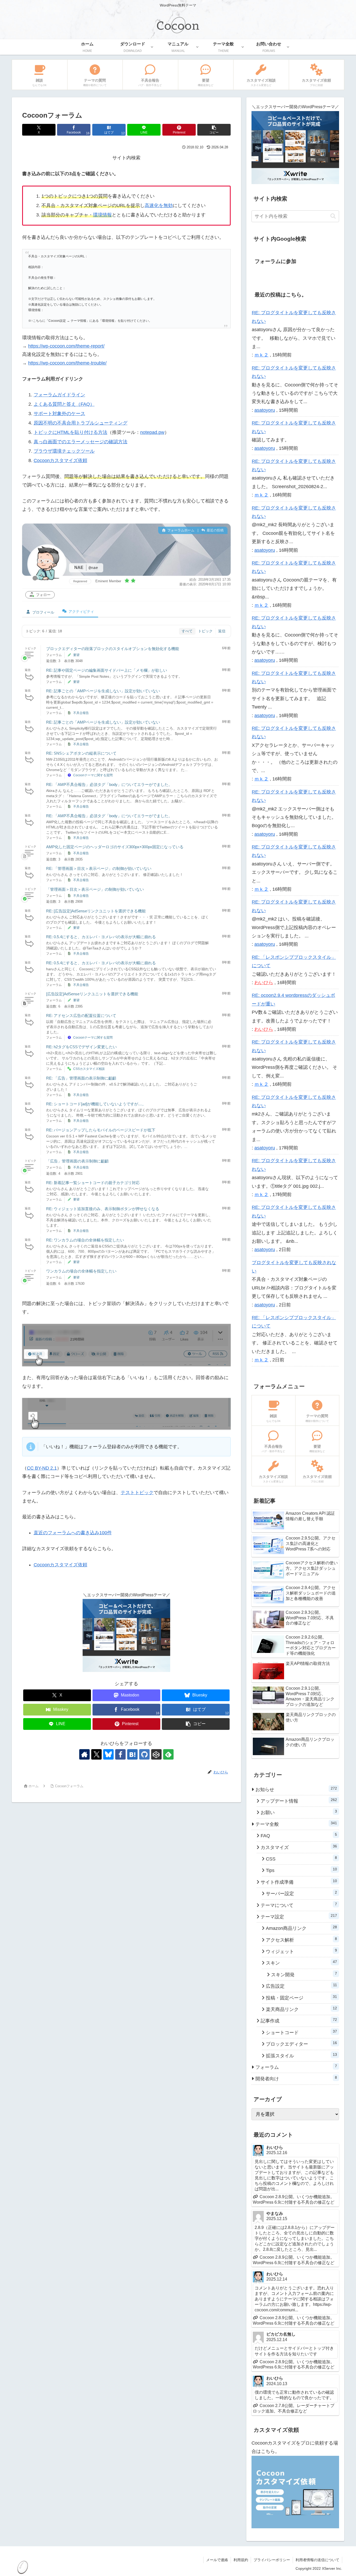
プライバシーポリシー (272, 2560)
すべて (187, 631)
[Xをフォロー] (96, 1754)
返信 (222, 631)
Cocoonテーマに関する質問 (93, 775)
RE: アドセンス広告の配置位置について (81, 1016)
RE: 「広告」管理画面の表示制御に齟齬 (81, 1078)
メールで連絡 (217, 2560)
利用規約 (241, 2560)
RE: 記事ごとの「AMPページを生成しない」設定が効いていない (103, 691)
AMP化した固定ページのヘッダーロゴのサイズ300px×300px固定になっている (115, 847)
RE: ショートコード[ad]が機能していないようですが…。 (96, 1104)
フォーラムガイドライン (59, 395)
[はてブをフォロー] (132, 1754)
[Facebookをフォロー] (120, 1754)
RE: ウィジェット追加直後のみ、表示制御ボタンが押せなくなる (103, 1209)
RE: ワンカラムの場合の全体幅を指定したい (85, 1240)
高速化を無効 (159, 205)
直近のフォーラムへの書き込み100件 (73, 1533)
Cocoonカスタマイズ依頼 (60, 460)
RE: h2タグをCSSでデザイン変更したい (81, 1047)
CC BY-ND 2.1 (42, 1468)
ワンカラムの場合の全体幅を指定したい (81, 1271)
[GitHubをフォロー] (144, 1754)
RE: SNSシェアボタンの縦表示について (81, 753)
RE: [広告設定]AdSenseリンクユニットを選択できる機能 (96, 911)
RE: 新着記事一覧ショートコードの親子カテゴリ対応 (93, 1183)
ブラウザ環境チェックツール (64, 451)
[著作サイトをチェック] (84, 1754)
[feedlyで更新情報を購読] (168, 1754)
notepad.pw (152, 432)
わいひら (264, 983)
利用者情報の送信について (317, 2560)
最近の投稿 (215, 530)
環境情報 (102, 215)
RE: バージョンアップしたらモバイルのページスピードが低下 (101, 1130)
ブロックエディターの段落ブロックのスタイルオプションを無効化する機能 (113, 649)
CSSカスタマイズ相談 (89, 1069)
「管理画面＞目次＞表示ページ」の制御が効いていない (95, 889)
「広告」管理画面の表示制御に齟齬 (77, 1161)
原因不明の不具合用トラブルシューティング (81, 423)
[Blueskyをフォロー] (108, 1754)
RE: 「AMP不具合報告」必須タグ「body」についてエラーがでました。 (109, 784)
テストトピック (137, 1493)
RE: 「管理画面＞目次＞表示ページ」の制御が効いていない (99, 868)
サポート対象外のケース (59, 414)
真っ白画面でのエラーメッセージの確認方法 (81, 442)
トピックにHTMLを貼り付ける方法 (70, 432)
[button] (214, 130)
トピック (205, 631)
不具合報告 (81, 713)
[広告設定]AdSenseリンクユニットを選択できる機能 (92, 994)
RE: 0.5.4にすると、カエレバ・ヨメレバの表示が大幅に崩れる (101, 937)
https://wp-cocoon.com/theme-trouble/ (67, 363)
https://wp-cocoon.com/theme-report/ (66, 346)
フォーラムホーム (180, 530)
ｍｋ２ (261, 355)
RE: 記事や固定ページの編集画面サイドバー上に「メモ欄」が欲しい (107, 670)
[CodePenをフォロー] (156, 1754)
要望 (76, 655)
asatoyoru (265, 410)
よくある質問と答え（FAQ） (64, 404)
